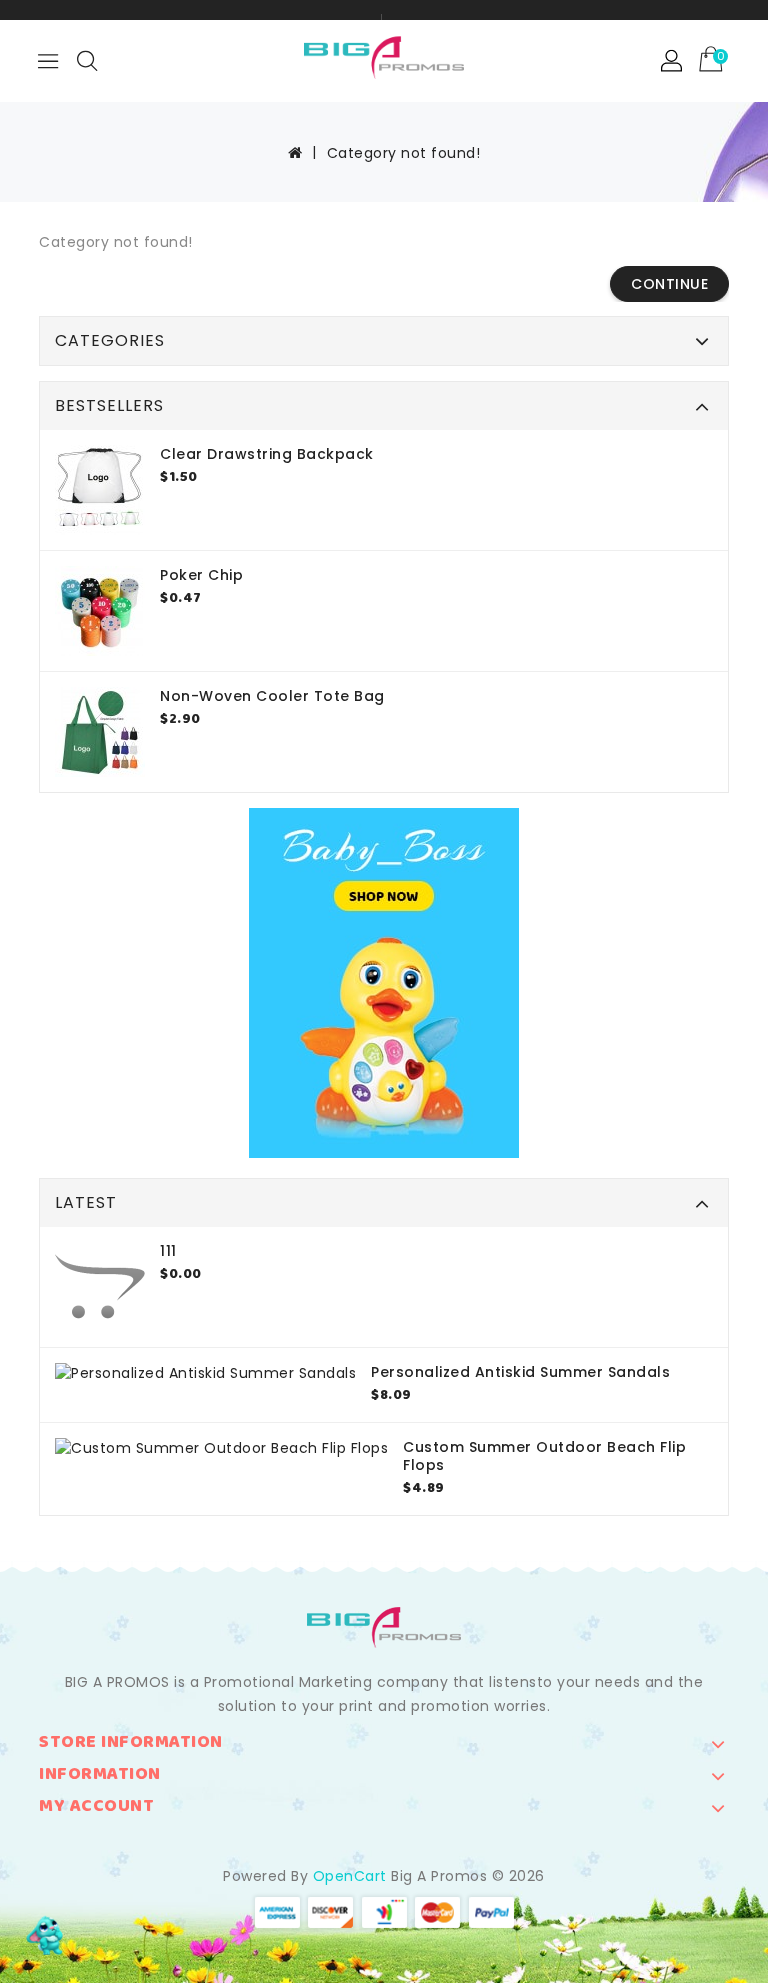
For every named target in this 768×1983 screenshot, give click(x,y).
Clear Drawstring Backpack (267, 454)
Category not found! (404, 153)
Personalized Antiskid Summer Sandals (520, 1372)
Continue (669, 284)
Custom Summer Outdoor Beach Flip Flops (544, 1456)
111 (168, 1251)
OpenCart (350, 1876)
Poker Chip (201, 575)
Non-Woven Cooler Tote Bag (272, 696)
